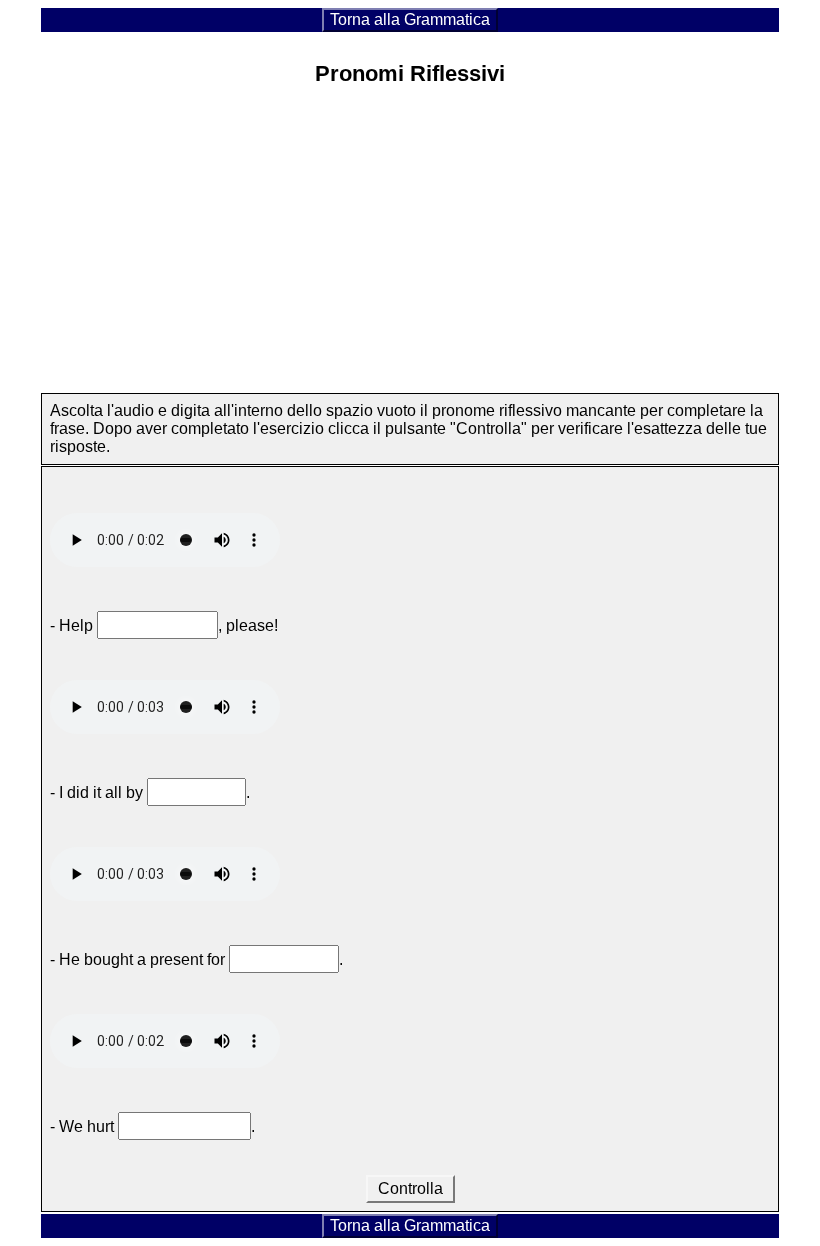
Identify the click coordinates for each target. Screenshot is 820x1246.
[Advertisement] (410, 245)
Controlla (410, 1188)
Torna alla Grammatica (410, 19)
